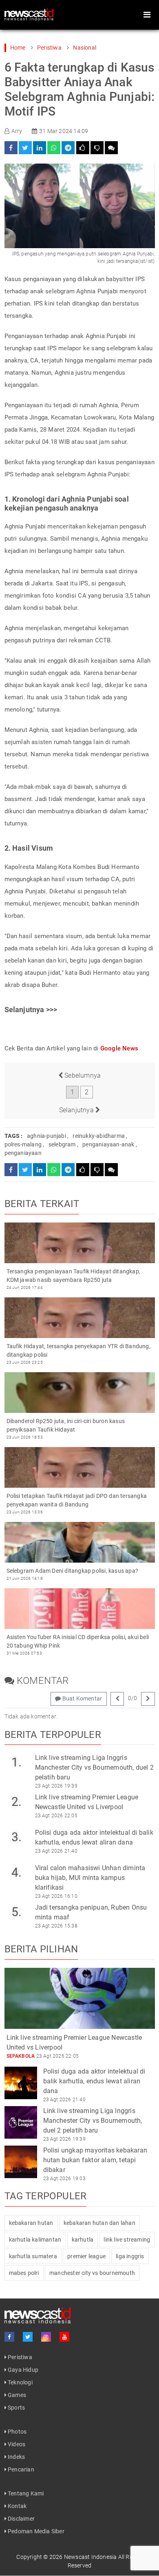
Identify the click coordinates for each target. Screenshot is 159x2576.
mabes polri (24, 2273)
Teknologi (20, 2382)
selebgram (62, 1144)
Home (18, 48)
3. (17, 1837)
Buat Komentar (81, 1698)
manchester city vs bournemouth (92, 2273)
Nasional (85, 48)
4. (17, 1872)
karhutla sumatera (33, 2256)
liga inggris (130, 2256)
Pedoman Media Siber (35, 2531)
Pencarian (20, 2469)
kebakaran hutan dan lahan (99, 2223)
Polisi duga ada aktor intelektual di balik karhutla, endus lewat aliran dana (94, 1837)
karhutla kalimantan (35, 2240)
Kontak (17, 2506)
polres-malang (23, 1144)
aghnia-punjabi (46, 1136)
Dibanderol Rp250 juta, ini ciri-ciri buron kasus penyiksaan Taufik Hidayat (66, 1425)
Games (16, 2395)
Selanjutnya (77, 1110)
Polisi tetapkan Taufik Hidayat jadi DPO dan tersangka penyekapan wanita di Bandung (77, 1500)
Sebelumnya (82, 1075)
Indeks (16, 2457)
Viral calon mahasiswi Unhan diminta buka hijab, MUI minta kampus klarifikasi (90, 1878)
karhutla (83, 2240)
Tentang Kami (25, 2493)
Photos (17, 2432)
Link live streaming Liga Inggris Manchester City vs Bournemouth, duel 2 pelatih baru (95, 1767)
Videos (16, 2444)
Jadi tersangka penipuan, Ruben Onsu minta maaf (91, 1912)
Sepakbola (21, 2056)
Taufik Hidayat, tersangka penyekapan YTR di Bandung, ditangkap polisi (78, 1350)
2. (17, 1802)
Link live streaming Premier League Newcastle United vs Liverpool (87, 1802)
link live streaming (127, 2240)
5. (17, 1912)
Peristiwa (49, 48)
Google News (119, 1048)
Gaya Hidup (22, 2370)
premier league (86, 2256)
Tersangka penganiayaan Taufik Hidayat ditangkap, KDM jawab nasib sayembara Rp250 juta (74, 1276)
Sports (16, 2408)
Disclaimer (21, 2519)
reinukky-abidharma (99, 1136)
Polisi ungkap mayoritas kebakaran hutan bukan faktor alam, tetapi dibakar (95, 2160)
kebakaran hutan (31, 2223)
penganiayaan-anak (108, 1144)
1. (17, 1762)
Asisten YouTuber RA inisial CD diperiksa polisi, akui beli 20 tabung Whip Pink (78, 1641)
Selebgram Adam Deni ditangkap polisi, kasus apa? (73, 1571)
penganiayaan (23, 1153)
